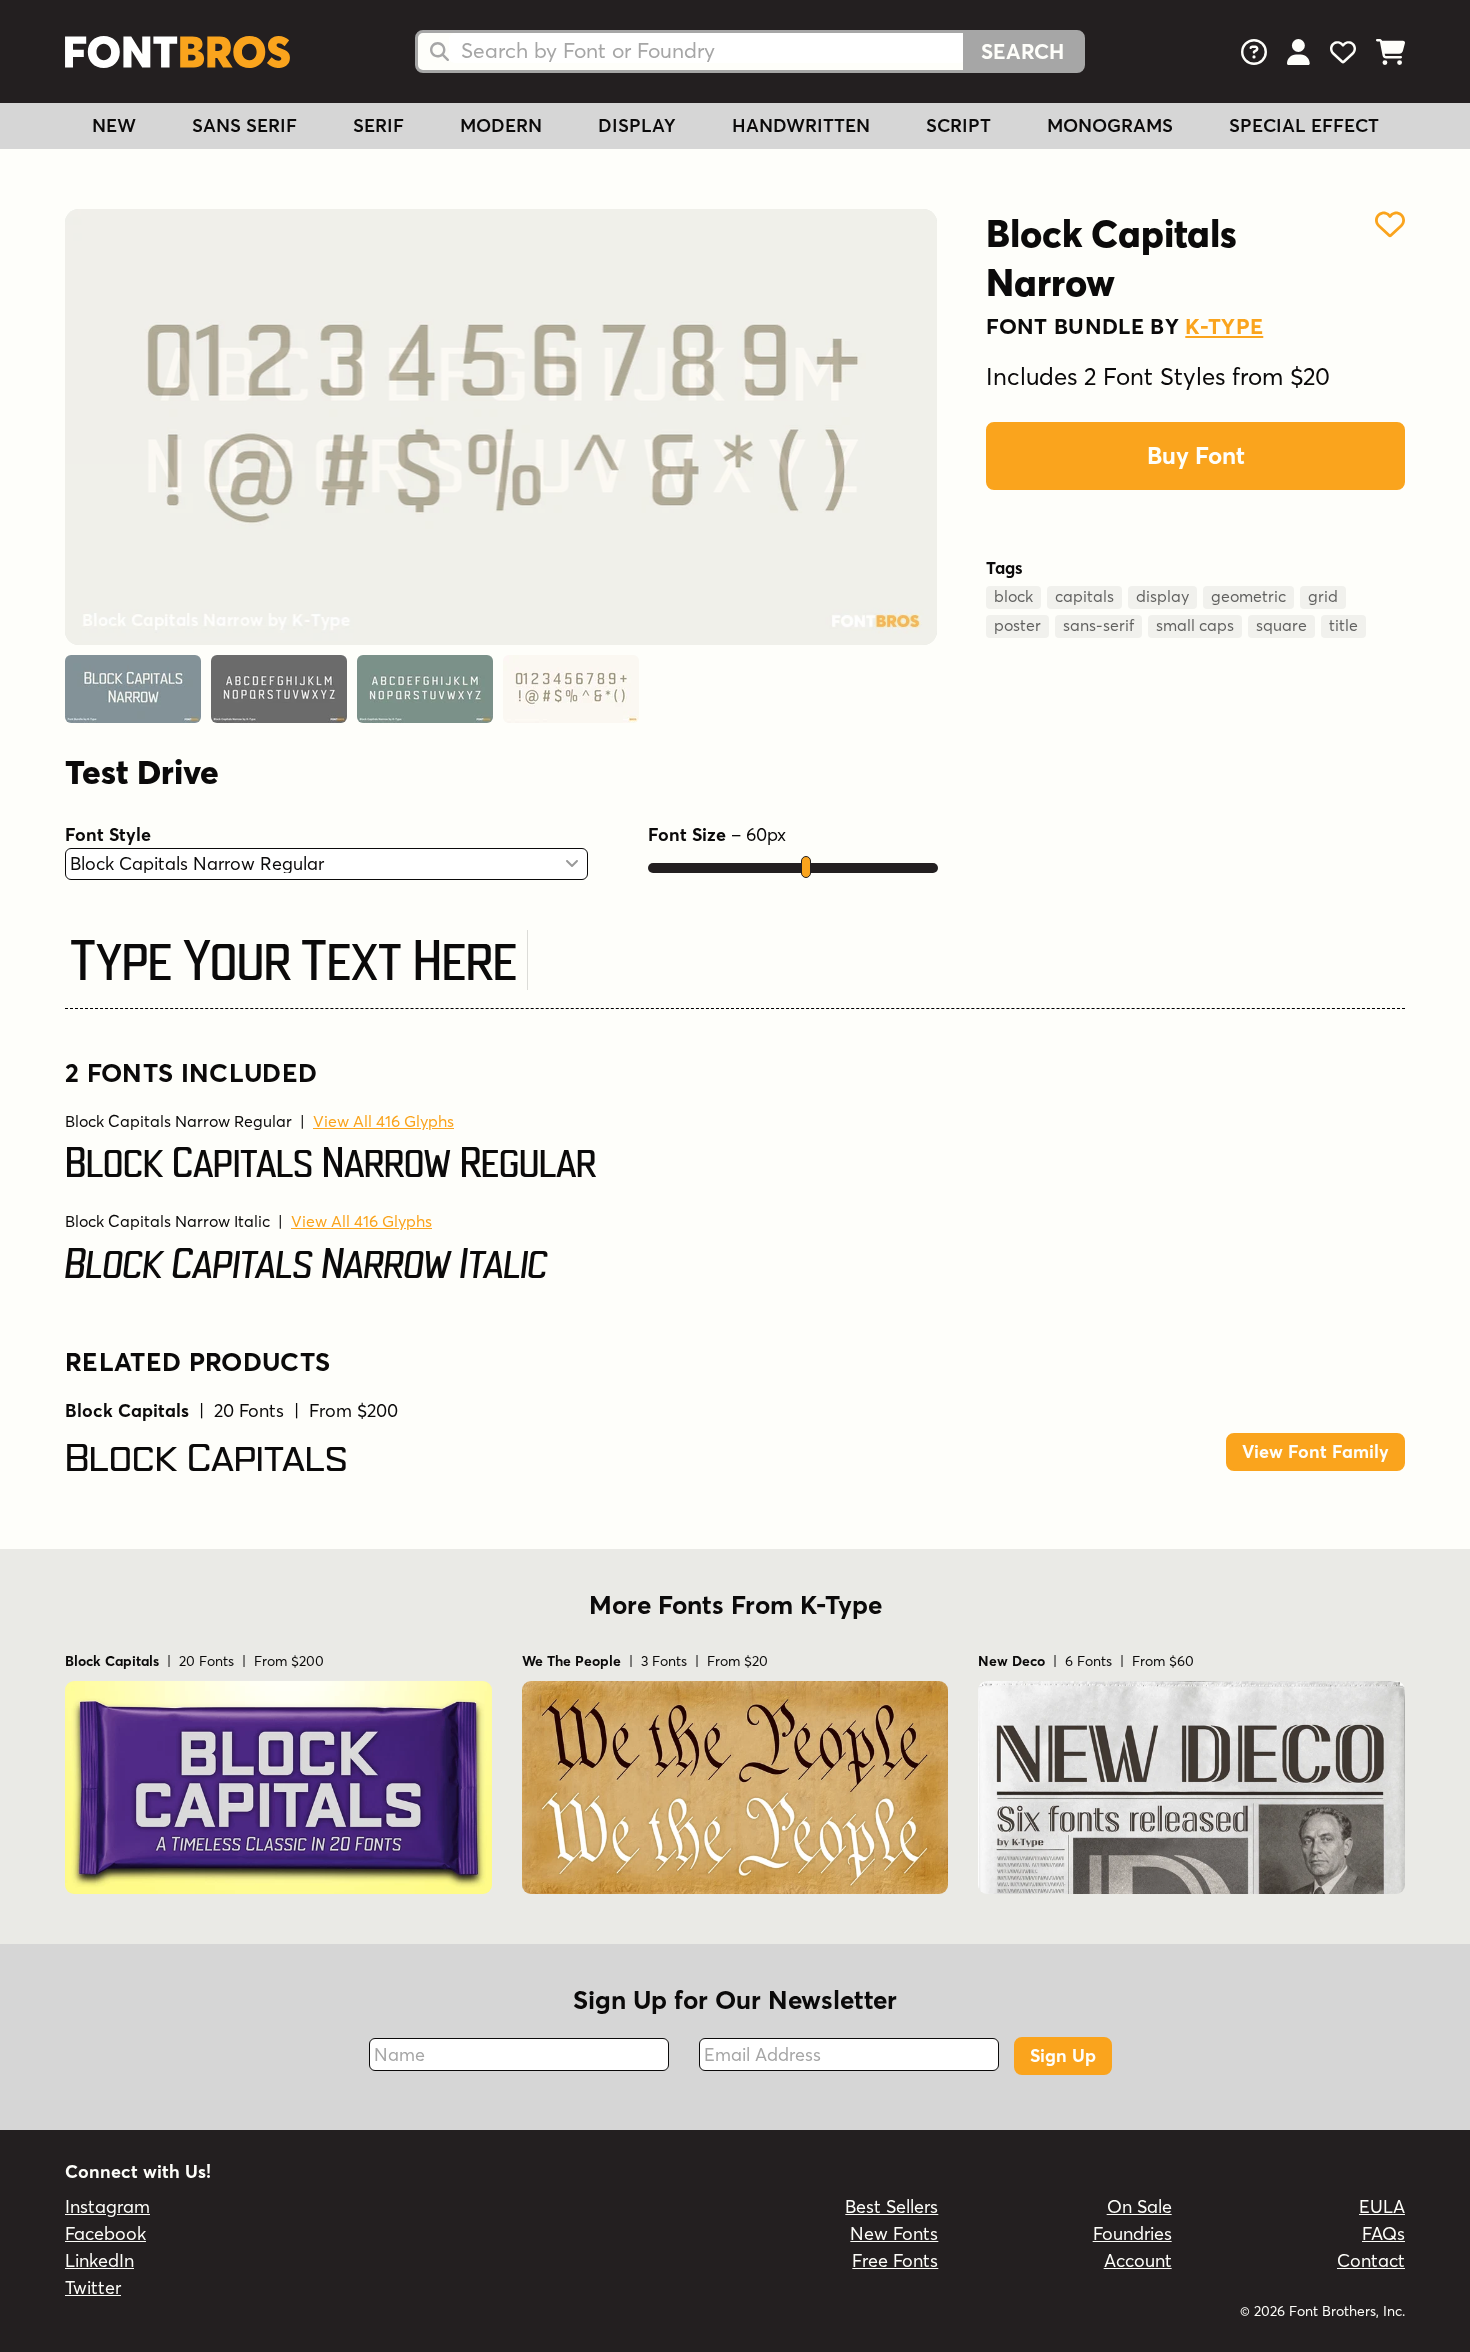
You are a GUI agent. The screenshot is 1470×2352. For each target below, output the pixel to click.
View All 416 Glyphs (383, 1121)
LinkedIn (99, 2260)
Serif (378, 125)
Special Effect (1304, 125)
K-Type (1224, 326)
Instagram (107, 2206)
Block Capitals (206, 1459)
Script (958, 125)
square (1281, 625)
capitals (1084, 596)
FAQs (1383, 2233)
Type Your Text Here (293, 962)
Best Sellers (891, 2206)
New (114, 125)
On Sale (1139, 2206)
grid (1323, 596)
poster (1017, 625)
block (1013, 596)
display (1162, 596)
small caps (1195, 625)
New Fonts (894, 2233)
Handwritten (801, 125)
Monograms (1110, 125)
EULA (1382, 2206)
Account (1138, 2260)
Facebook (105, 2233)
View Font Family (1315, 1451)
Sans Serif (244, 125)
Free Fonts (895, 2260)
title (1343, 625)
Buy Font (1196, 455)
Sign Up (1063, 2055)
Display (637, 125)
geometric (1248, 596)
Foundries (1132, 2233)
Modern (501, 125)
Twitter (93, 2287)
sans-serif (1098, 625)
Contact (1371, 2260)
